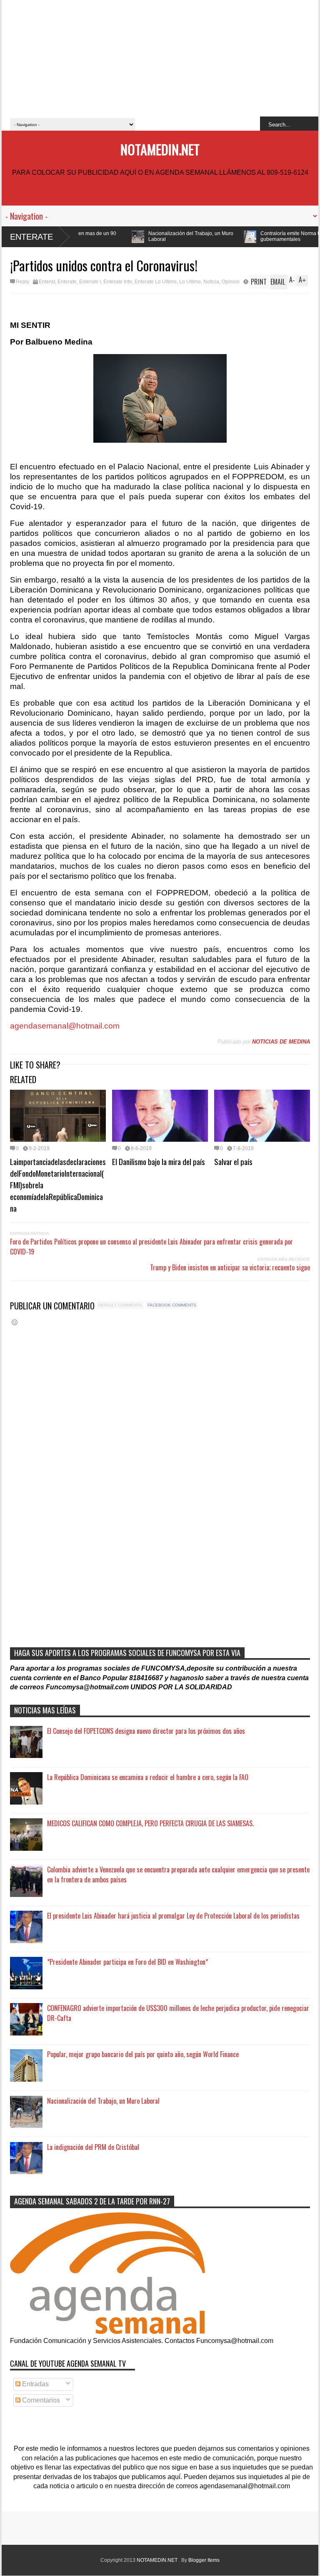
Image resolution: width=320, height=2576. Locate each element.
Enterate (31, 237)
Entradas (35, 2384)
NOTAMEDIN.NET (160, 149)
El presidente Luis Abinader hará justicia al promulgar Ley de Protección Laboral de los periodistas (173, 1916)
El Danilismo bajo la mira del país (159, 1161)
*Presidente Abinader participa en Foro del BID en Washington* (127, 1962)
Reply (22, 282)
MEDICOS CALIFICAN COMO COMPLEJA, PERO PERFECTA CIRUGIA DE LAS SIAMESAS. (150, 1823)
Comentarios (40, 2400)
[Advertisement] (160, 58)
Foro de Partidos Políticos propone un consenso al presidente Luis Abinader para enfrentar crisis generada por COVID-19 (151, 1247)
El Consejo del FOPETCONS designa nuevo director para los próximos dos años (146, 1731)
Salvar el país (233, 1161)
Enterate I (90, 282)
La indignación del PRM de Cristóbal (93, 2147)
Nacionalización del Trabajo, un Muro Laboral (112, 236)
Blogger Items (204, 2560)
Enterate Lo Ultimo (156, 282)
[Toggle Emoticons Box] (15, 1322)
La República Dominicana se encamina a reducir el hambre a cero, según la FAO (148, 1777)
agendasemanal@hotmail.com (65, 1026)
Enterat (47, 282)
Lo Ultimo (190, 282)
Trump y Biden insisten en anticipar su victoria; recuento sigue (230, 1267)
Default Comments (120, 1305)
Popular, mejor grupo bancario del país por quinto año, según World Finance (143, 2054)
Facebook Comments (172, 1305)
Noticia (211, 282)
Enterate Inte (118, 282)
